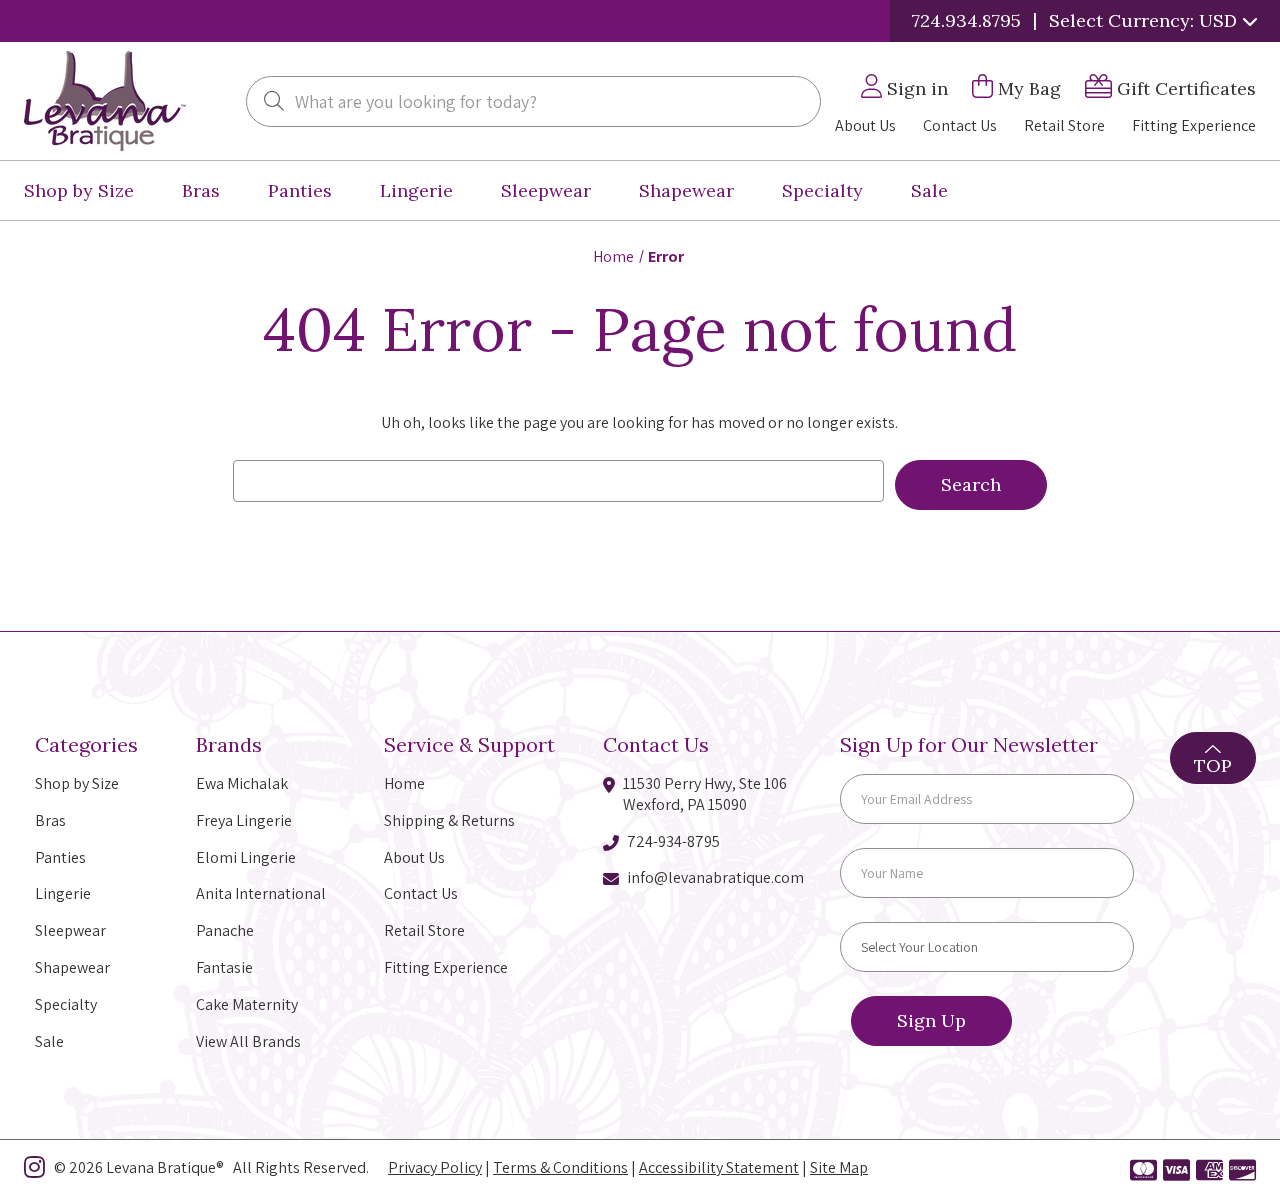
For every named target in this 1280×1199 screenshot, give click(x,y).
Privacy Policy (435, 1167)
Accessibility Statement (719, 1167)
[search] (274, 103)
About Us (865, 125)
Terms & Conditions (560, 1167)
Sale (929, 190)
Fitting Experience (1194, 125)
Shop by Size (79, 190)
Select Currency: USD (1145, 20)
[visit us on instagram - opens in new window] (34, 1171)
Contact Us (960, 125)
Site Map (839, 1167)
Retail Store (1064, 125)
